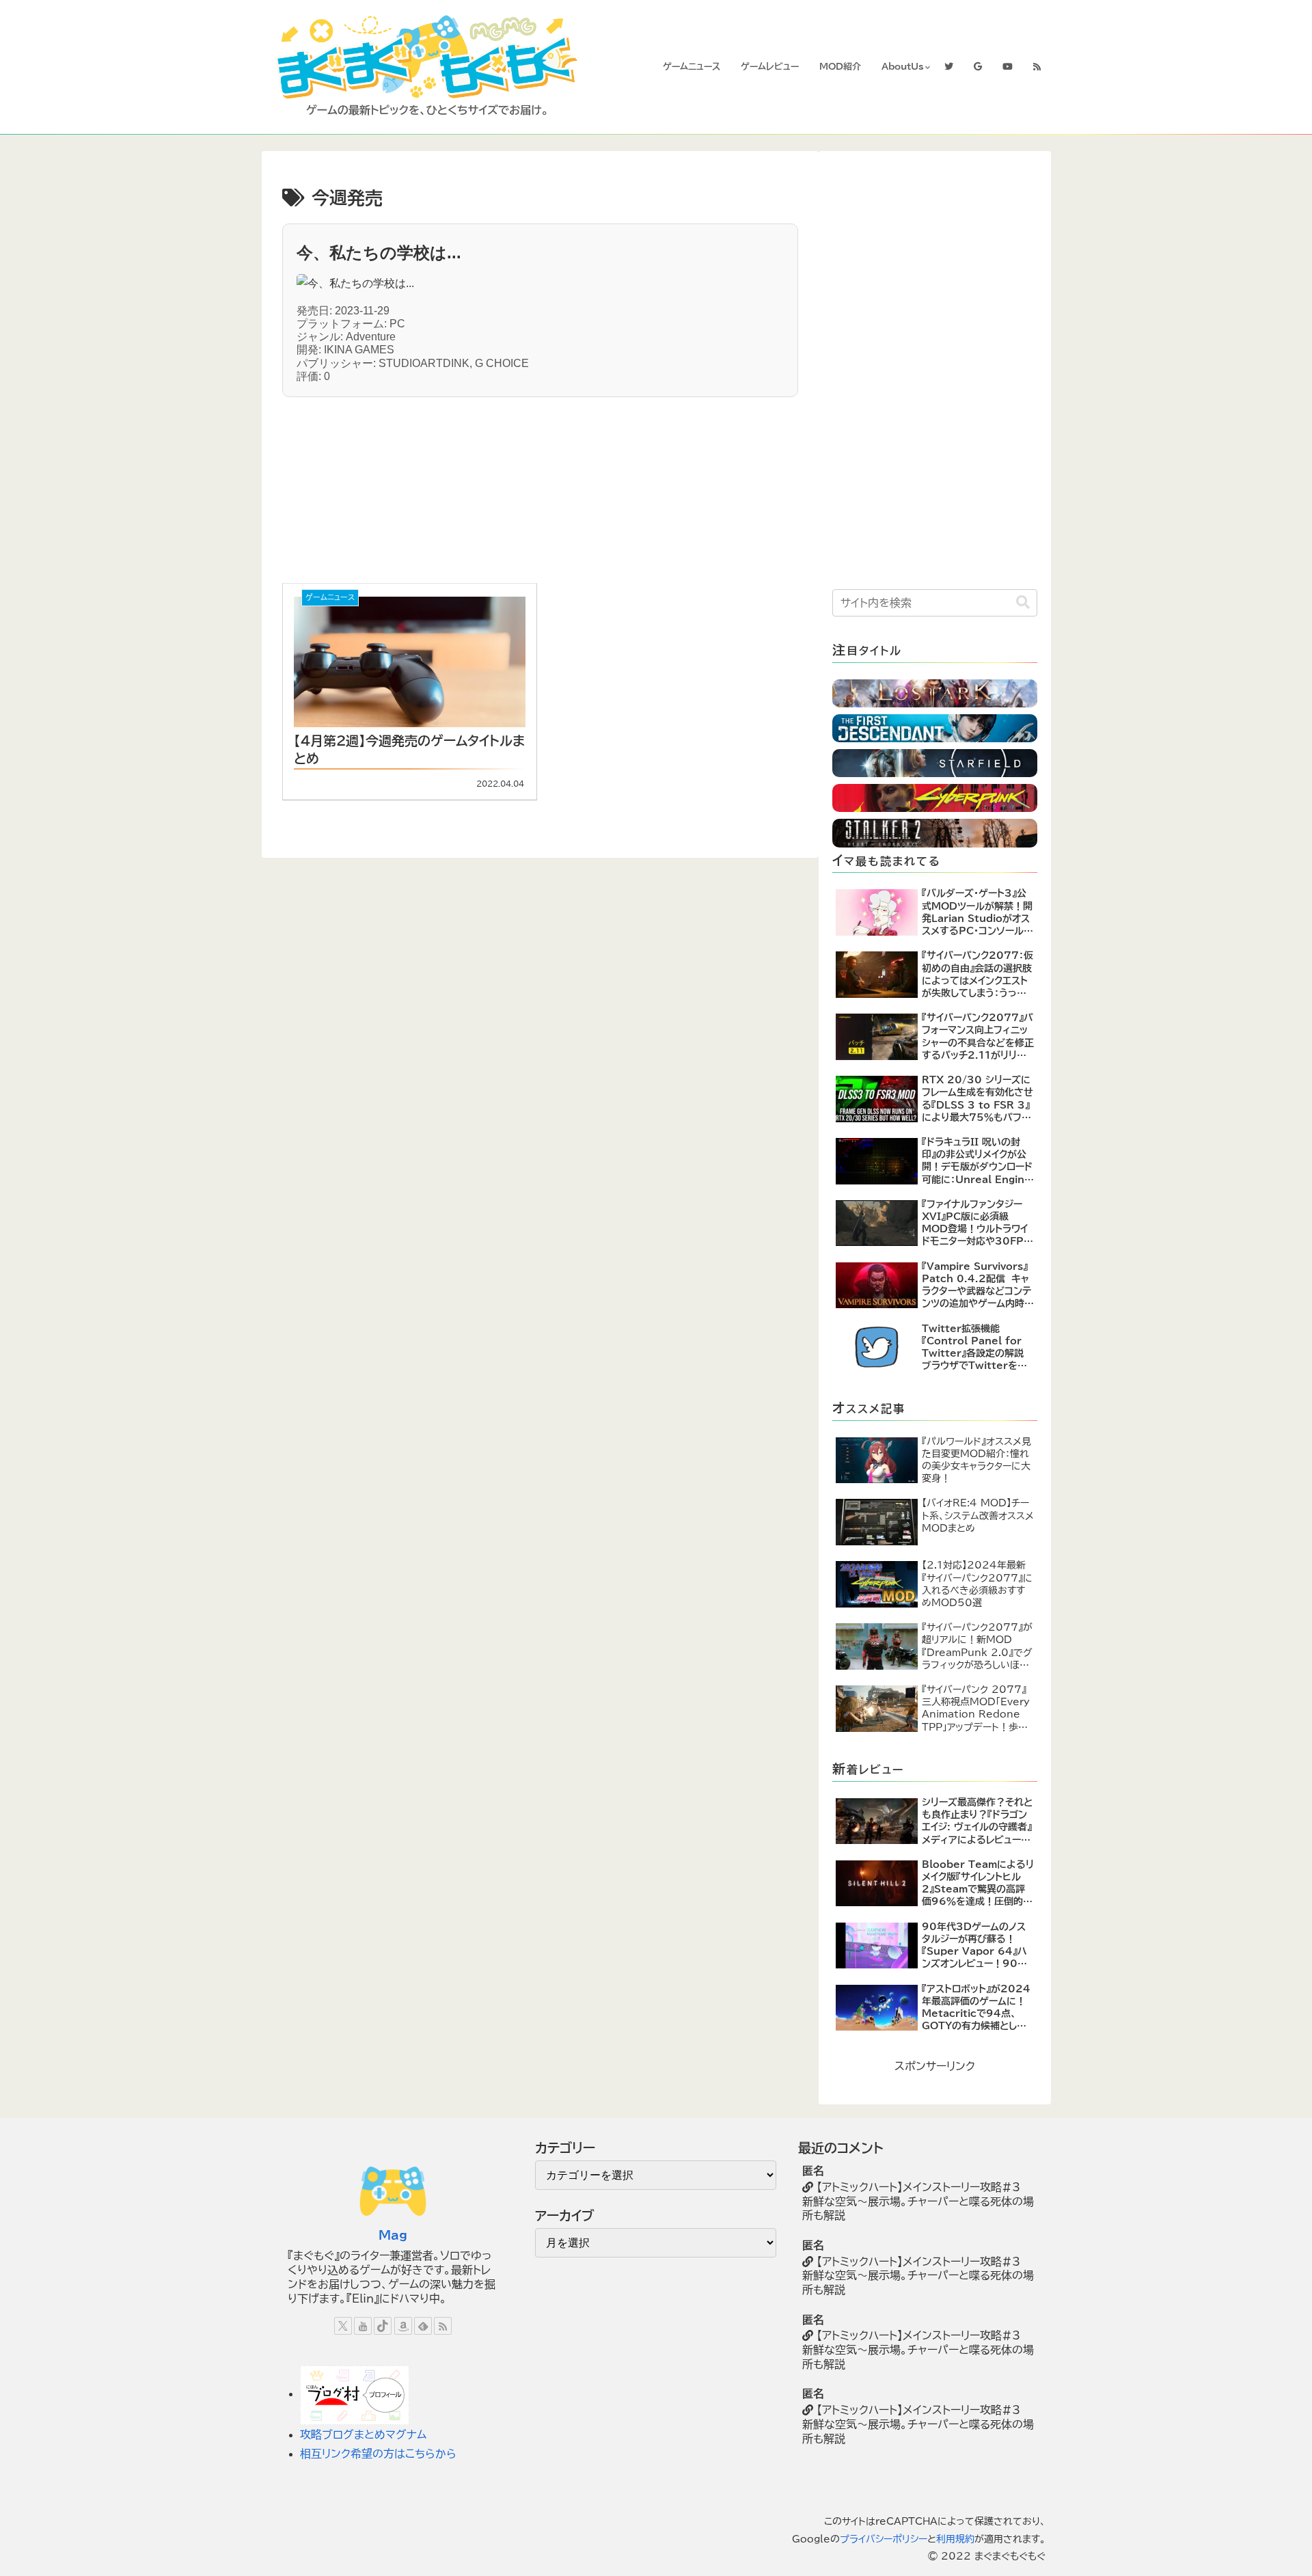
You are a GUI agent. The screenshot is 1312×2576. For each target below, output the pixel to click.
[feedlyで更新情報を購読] (423, 2326)
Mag (393, 2235)
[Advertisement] (420, 483)
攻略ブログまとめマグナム (363, 2435)
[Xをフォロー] (343, 2326)
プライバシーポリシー (884, 2539)
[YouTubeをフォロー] (363, 2326)
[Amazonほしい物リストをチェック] (403, 2326)
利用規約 (955, 2539)
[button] (1023, 602)
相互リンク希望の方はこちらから (378, 2454)
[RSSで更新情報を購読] (443, 2326)
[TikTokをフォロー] (383, 2326)
